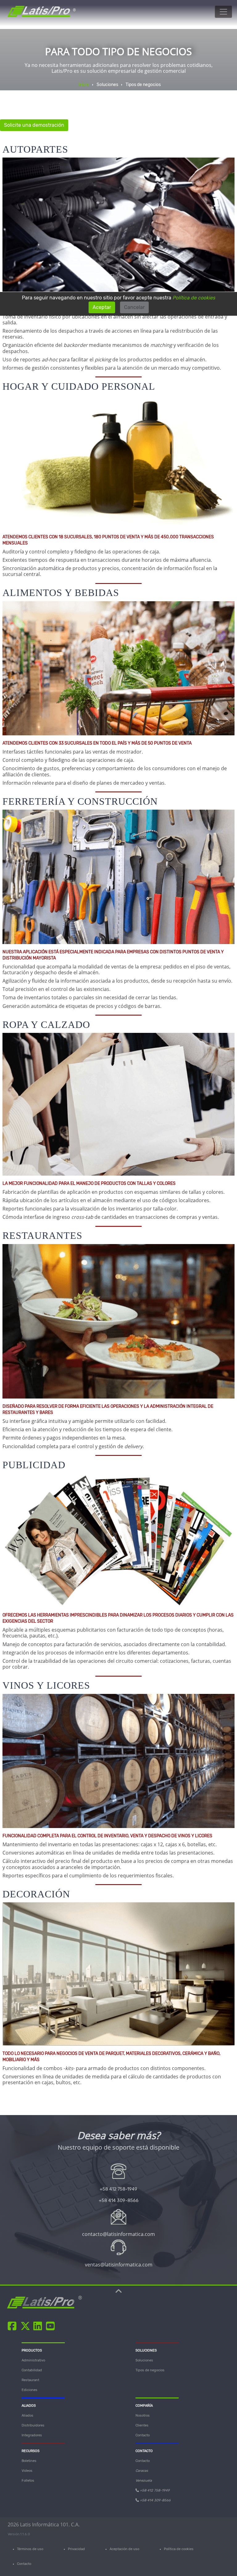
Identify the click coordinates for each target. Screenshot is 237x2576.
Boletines (29, 2461)
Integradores (32, 2435)
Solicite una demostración (34, 125)
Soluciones (144, 2360)
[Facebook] (13, 2326)
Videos (27, 2471)
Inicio (84, 85)
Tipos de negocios (150, 2370)
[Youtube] (51, 2326)
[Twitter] (26, 2326)
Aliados (27, 2416)
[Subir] (119, 2293)
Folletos (28, 2481)
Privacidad (76, 2549)
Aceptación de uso (124, 2549)
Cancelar (134, 307)
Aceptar (102, 307)
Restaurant (30, 2380)
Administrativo (33, 2360)
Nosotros (143, 2416)
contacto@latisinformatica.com (118, 2234)
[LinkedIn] (39, 2326)
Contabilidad (32, 2370)
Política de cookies (179, 2549)
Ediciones (29, 2390)
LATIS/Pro (41, 2303)
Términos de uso (30, 2549)
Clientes (142, 2425)
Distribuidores (33, 2425)
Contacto (143, 2435)
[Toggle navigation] (223, 12)
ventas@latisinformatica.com (119, 2265)
